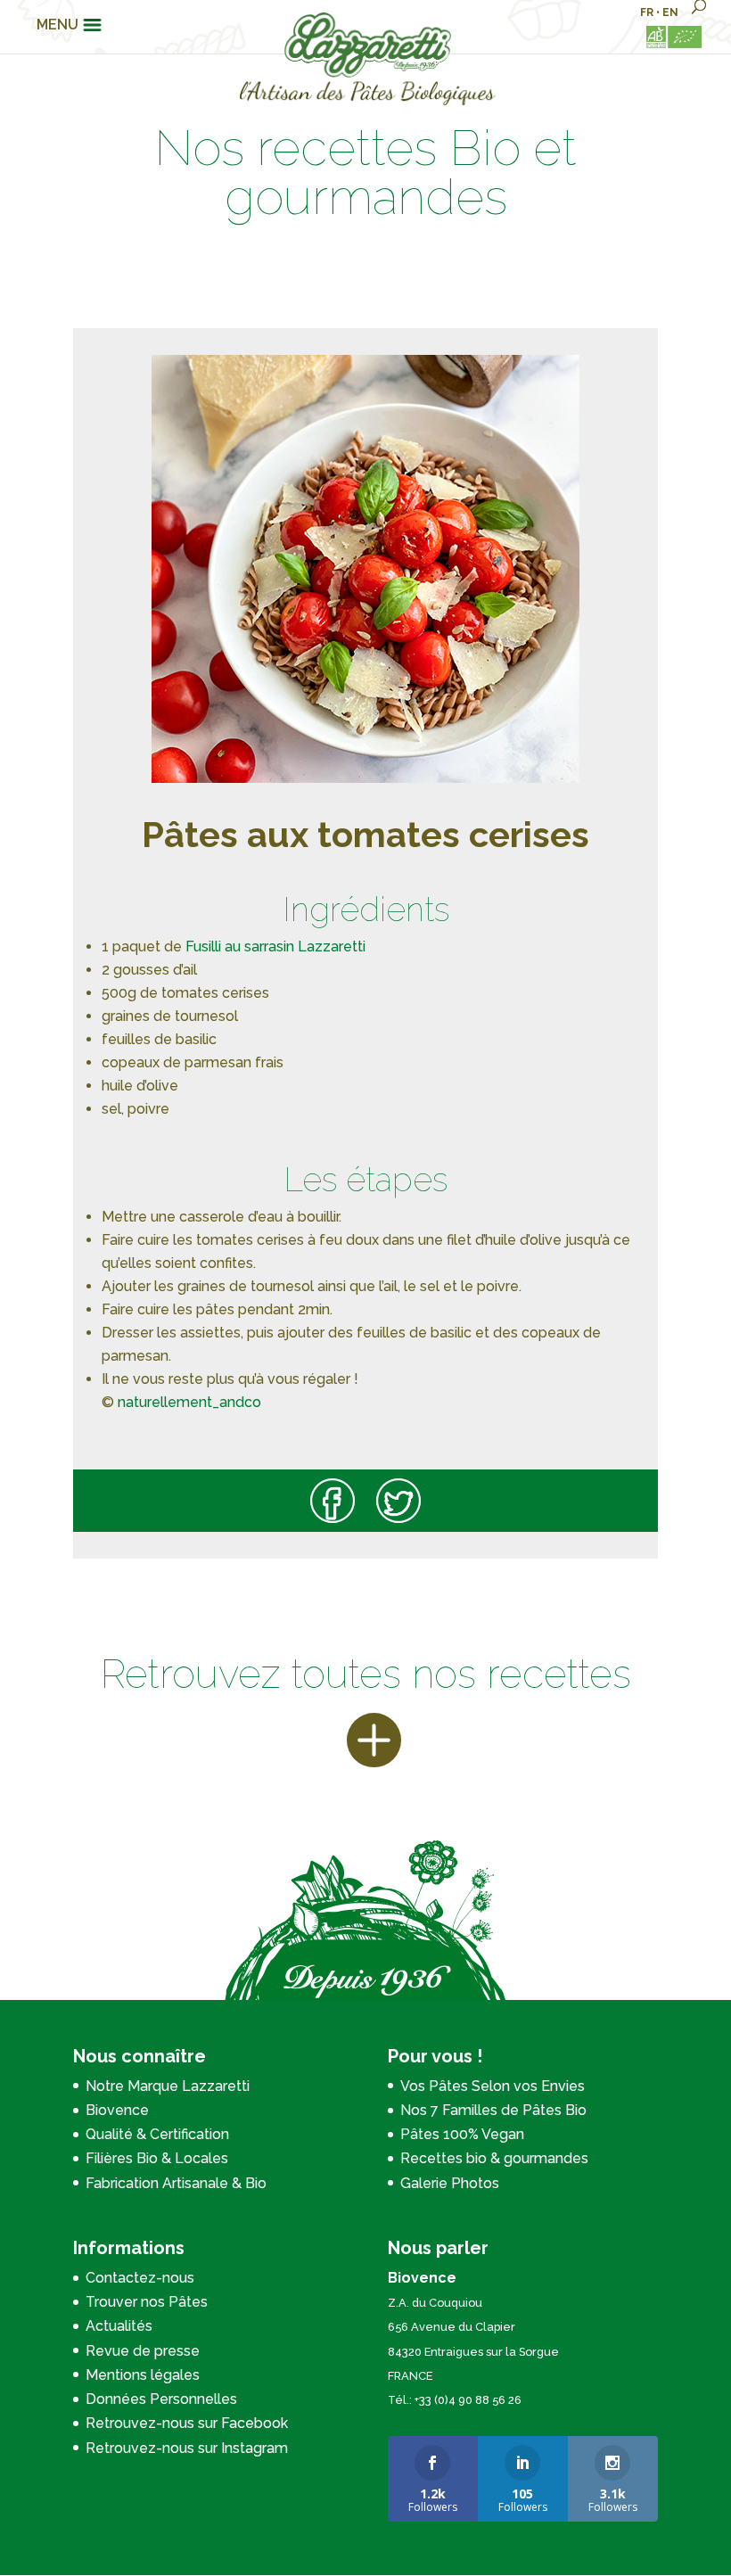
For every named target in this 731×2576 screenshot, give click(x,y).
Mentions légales (143, 2375)
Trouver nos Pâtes (147, 2302)
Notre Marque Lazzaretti (168, 2086)
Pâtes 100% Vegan (462, 2134)
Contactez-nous (140, 2278)
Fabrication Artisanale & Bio (176, 2183)
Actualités (119, 2326)
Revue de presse (143, 2351)
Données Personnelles (161, 2399)
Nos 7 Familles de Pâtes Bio (493, 2110)
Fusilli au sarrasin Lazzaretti (275, 946)
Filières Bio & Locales (157, 2158)
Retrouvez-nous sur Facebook (187, 2423)
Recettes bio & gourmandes (494, 2158)
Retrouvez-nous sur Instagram (187, 2448)
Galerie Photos (450, 2183)
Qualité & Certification (157, 2134)
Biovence (117, 2110)
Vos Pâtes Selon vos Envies (493, 2086)
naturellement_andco (189, 1402)
